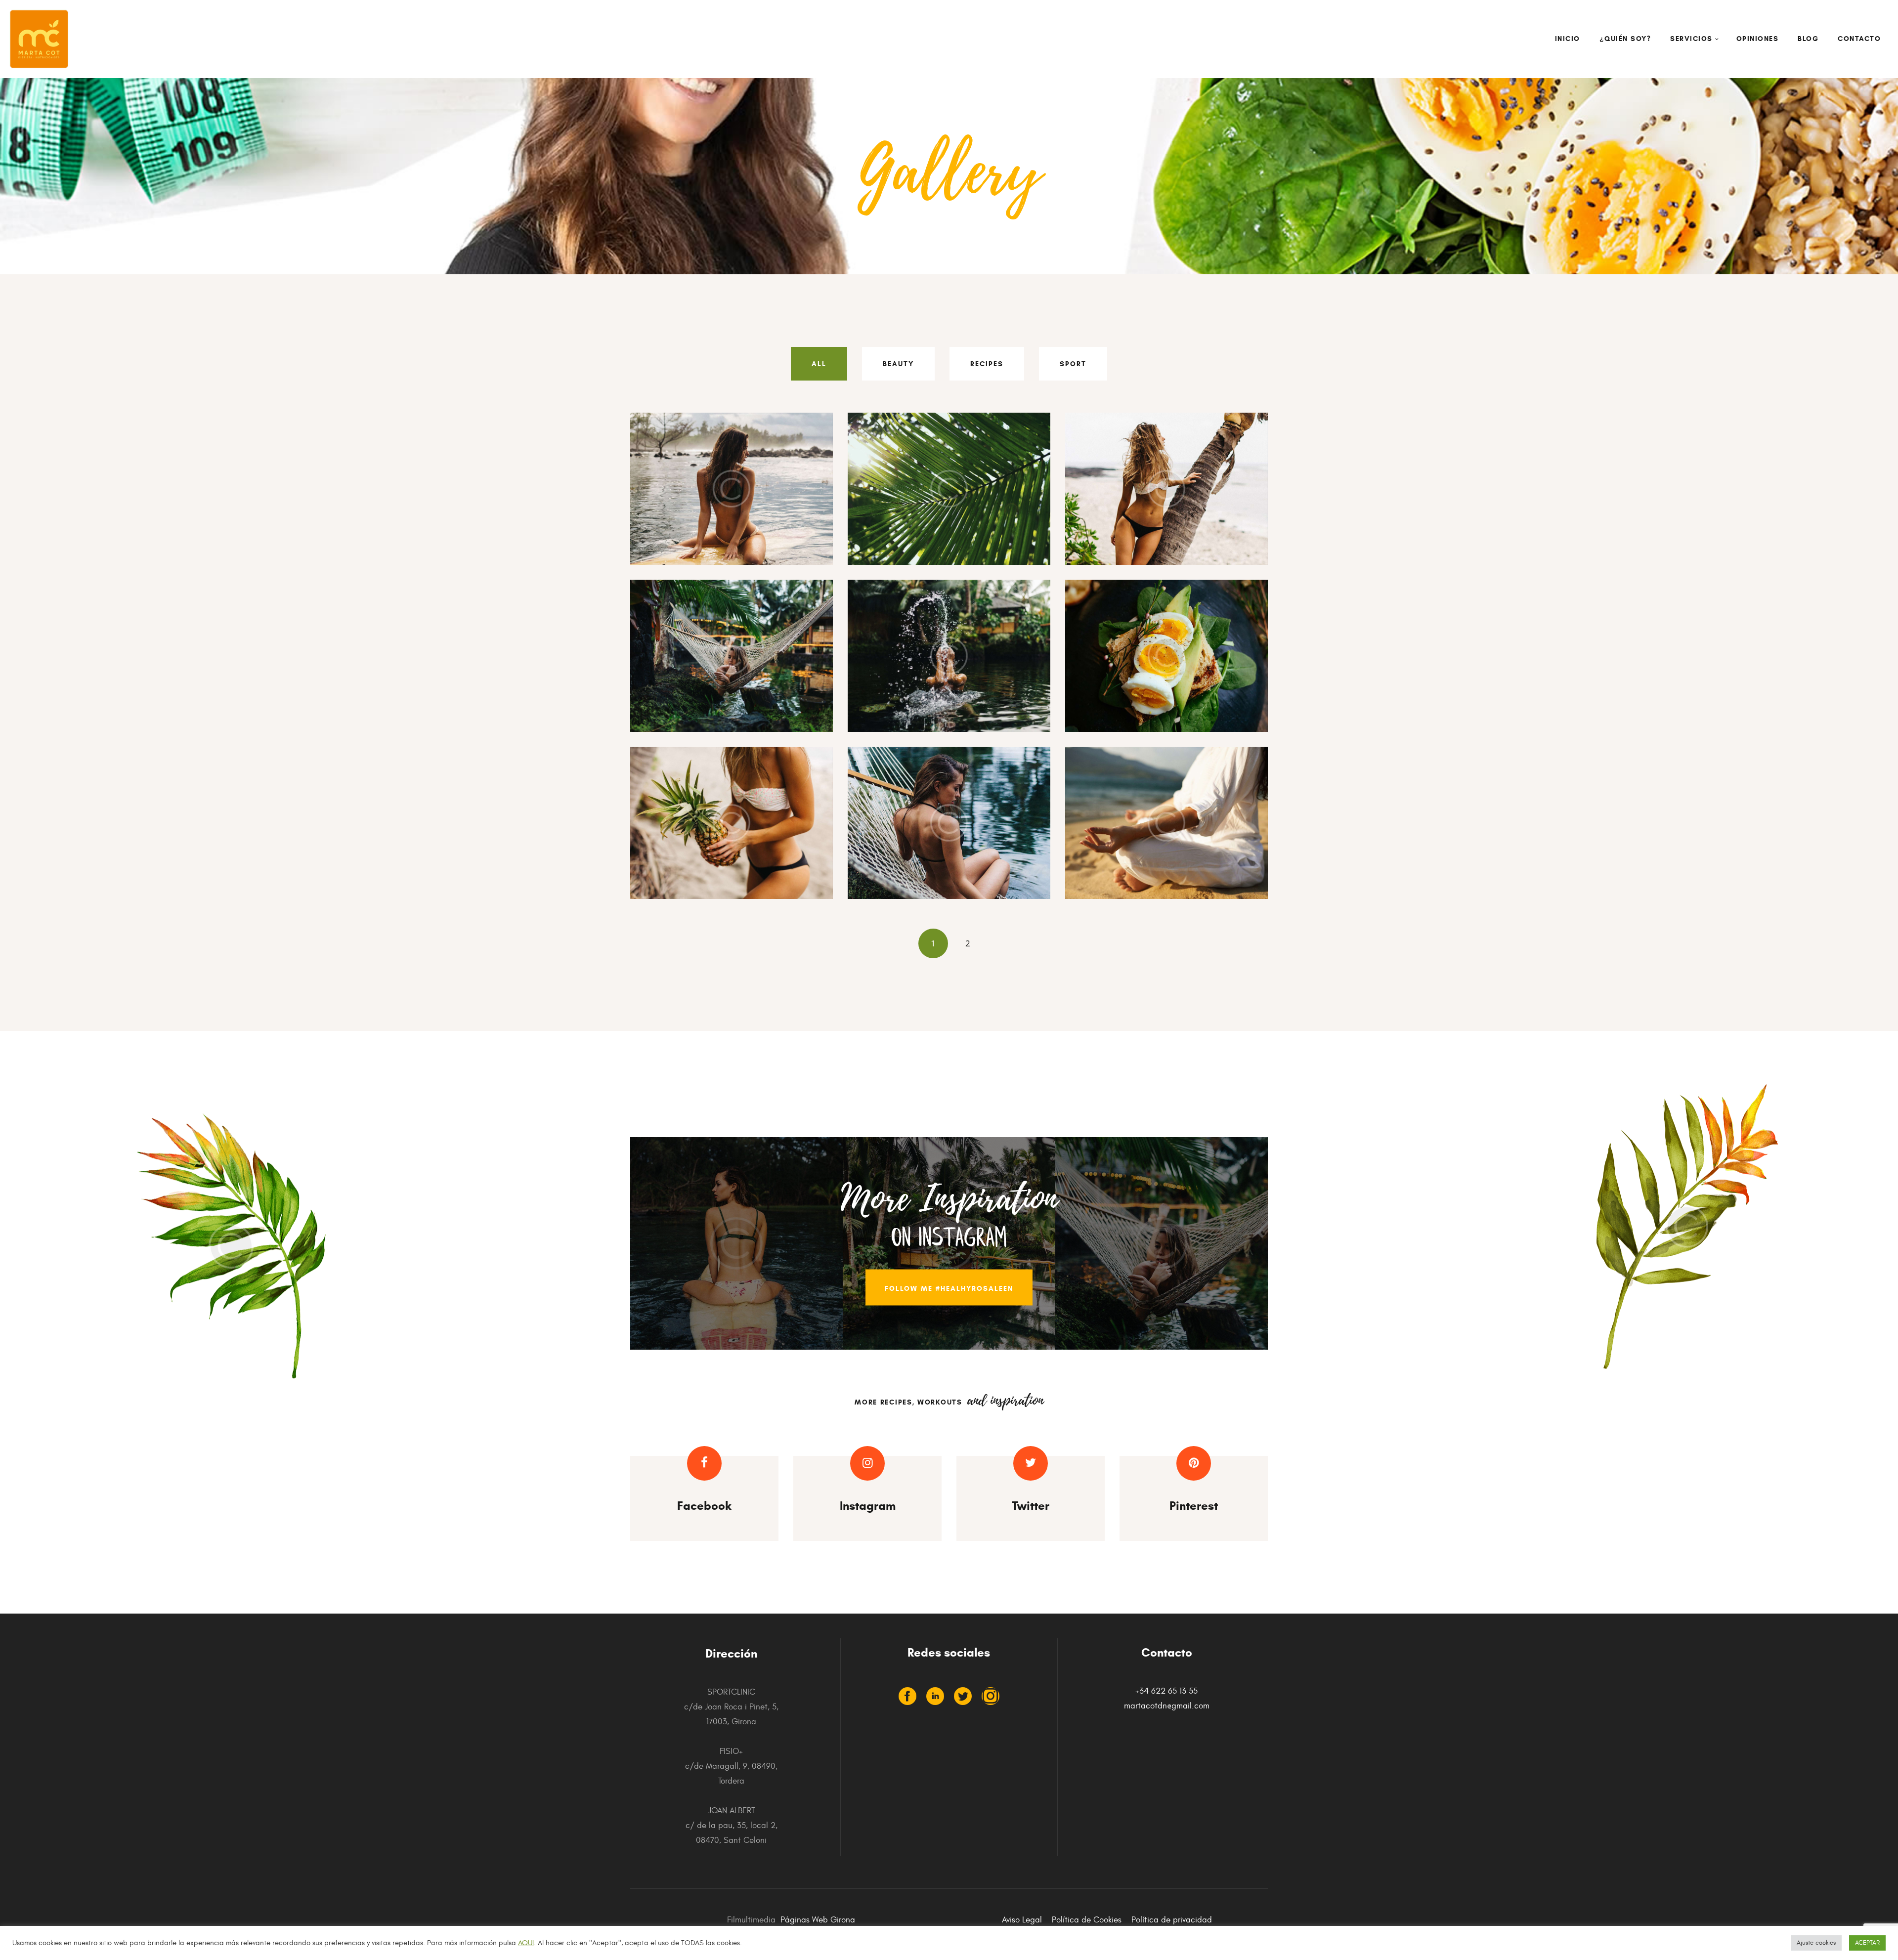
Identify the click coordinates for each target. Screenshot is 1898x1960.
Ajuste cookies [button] (1816, 1943)
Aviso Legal (1022, 1920)
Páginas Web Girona (818, 1920)
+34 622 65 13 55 (1166, 1691)
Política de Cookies (1087, 1920)
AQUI (526, 1943)
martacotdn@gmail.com (1167, 1706)
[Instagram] (991, 1696)
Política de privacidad (1172, 1920)
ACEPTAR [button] (1867, 1943)
